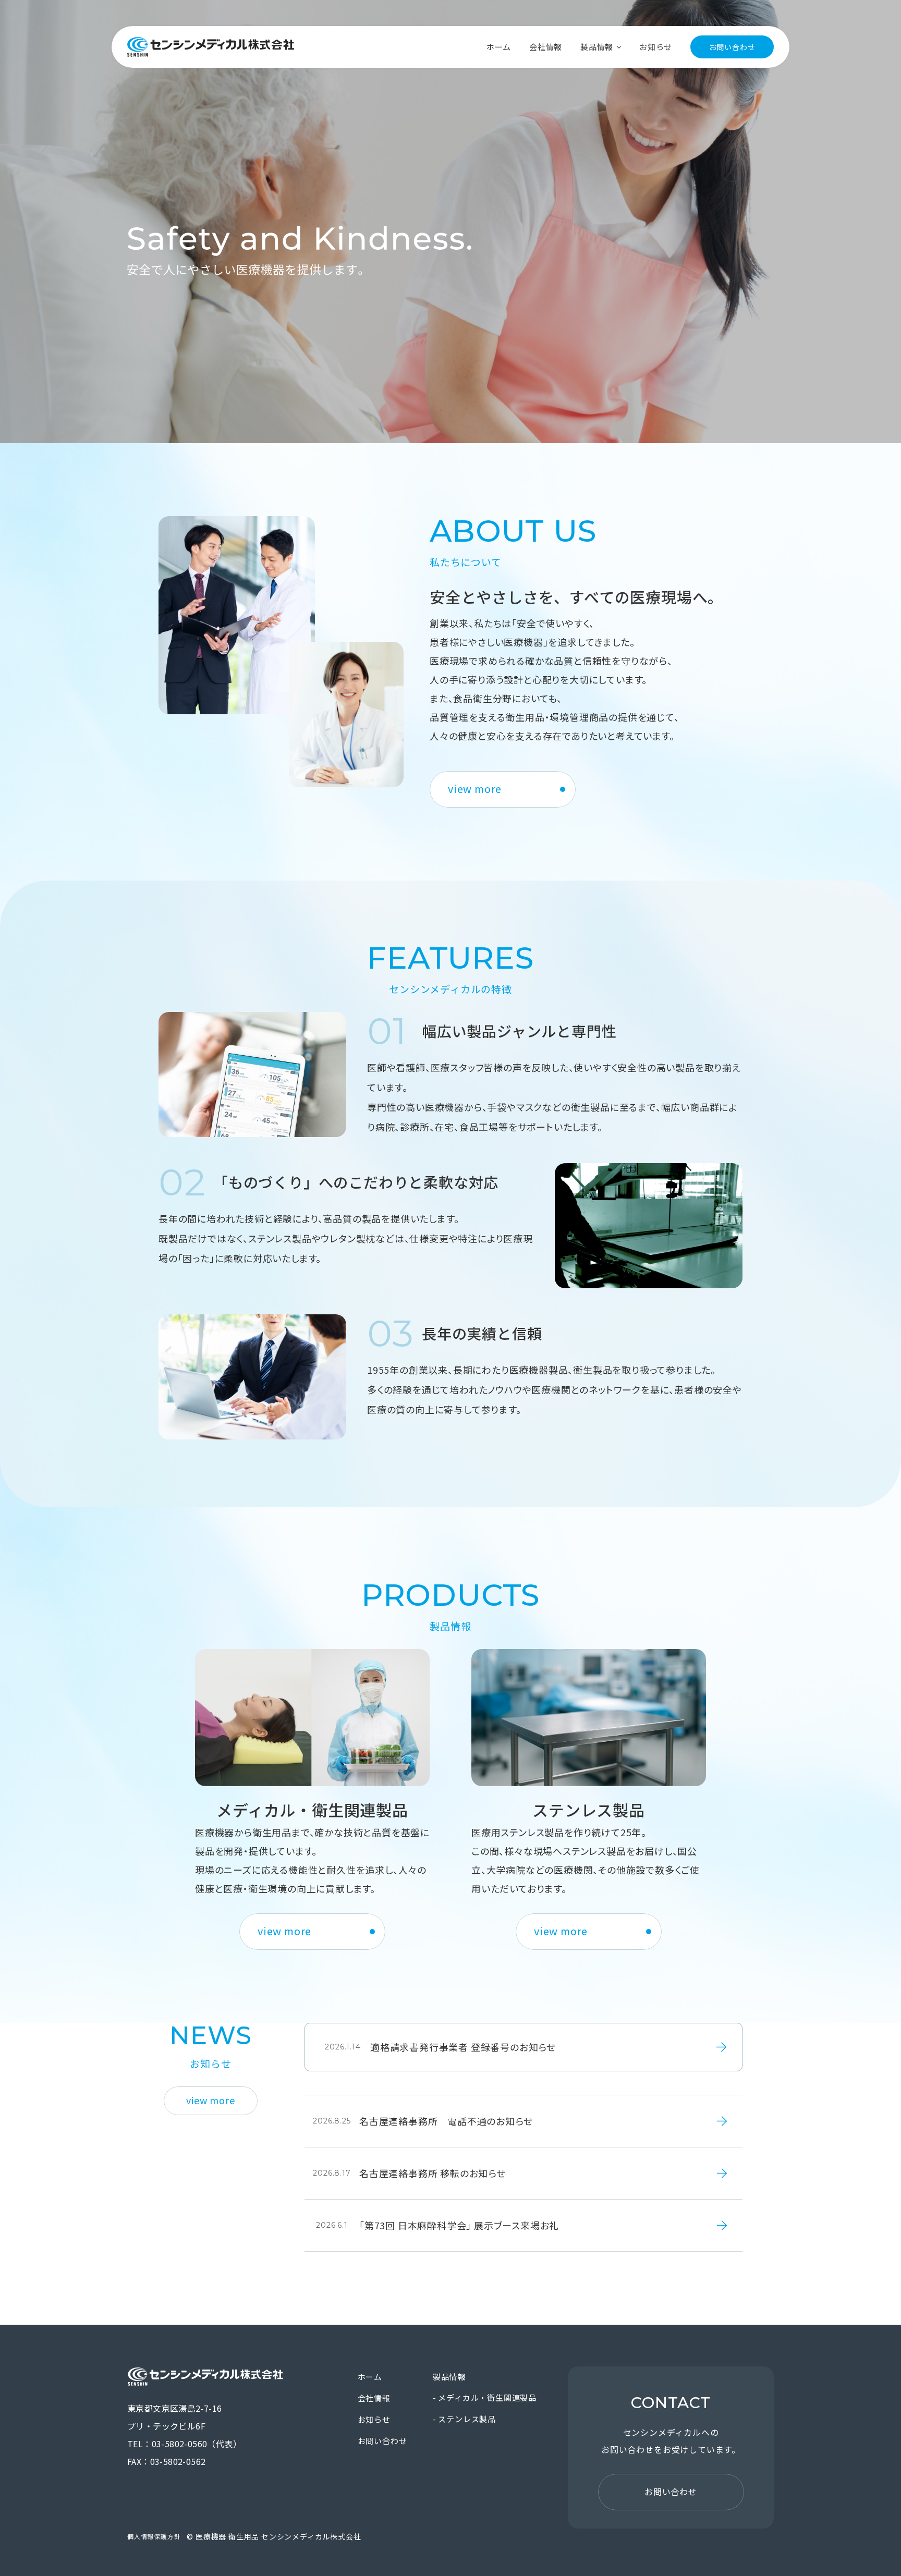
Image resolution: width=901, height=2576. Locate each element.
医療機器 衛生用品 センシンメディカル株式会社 (211, 47)
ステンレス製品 (467, 2419)
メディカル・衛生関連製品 (487, 2397)
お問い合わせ (732, 47)
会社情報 (546, 47)
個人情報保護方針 (154, 2536)
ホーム (499, 47)
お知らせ (656, 47)
